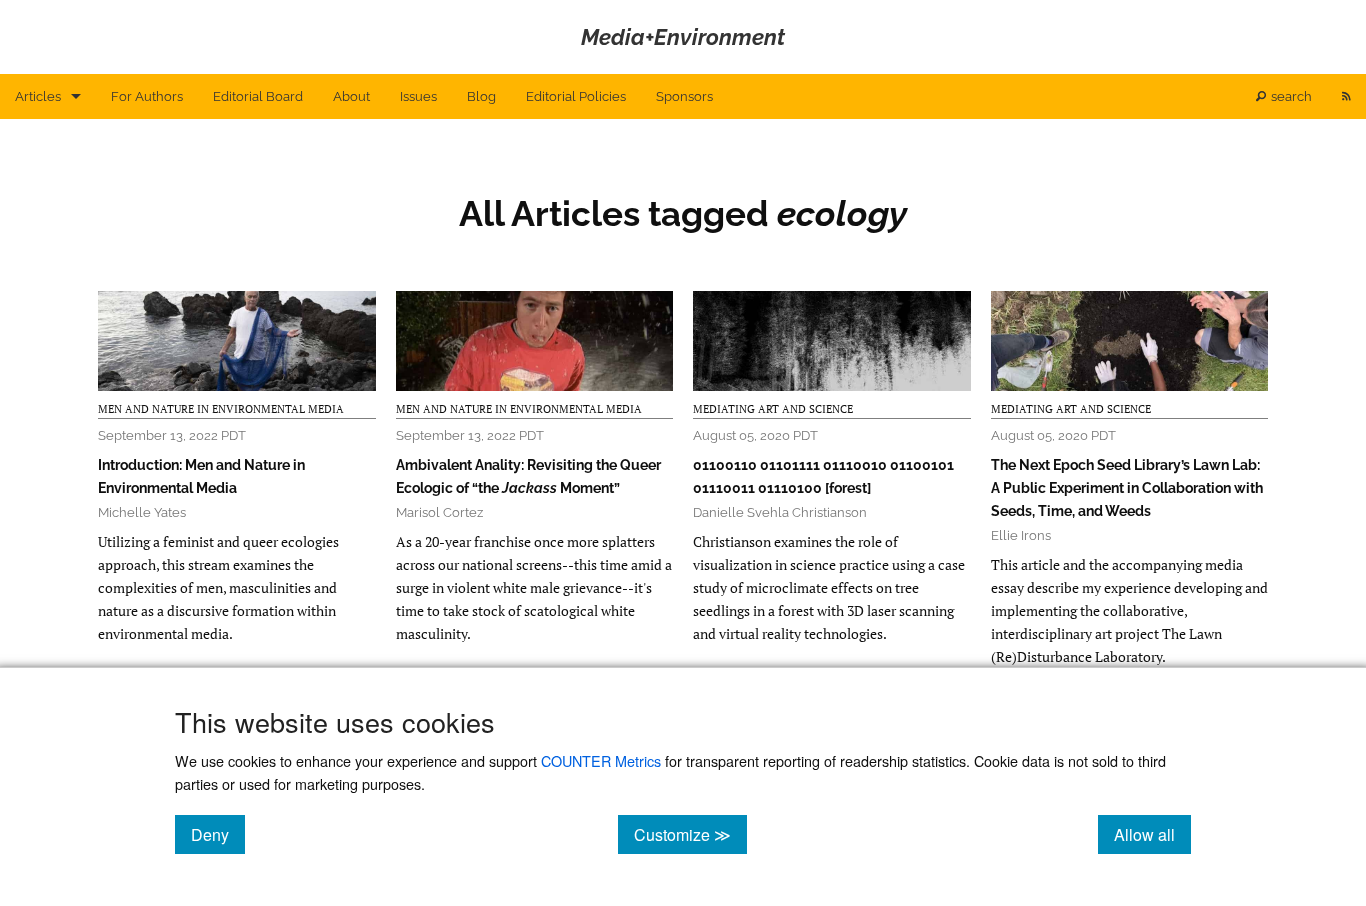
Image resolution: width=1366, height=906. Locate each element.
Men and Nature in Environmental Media (221, 409)
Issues (418, 96)
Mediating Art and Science (773, 409)
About (351, 96)
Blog (481, 96)
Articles (38, 96)
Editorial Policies (576, 96)
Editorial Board (258, 96)
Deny (218, 834)
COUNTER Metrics (601, 760)
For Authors (147, 96)
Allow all (1152, 834)
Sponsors (684, 96)
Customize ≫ (690, 834)
